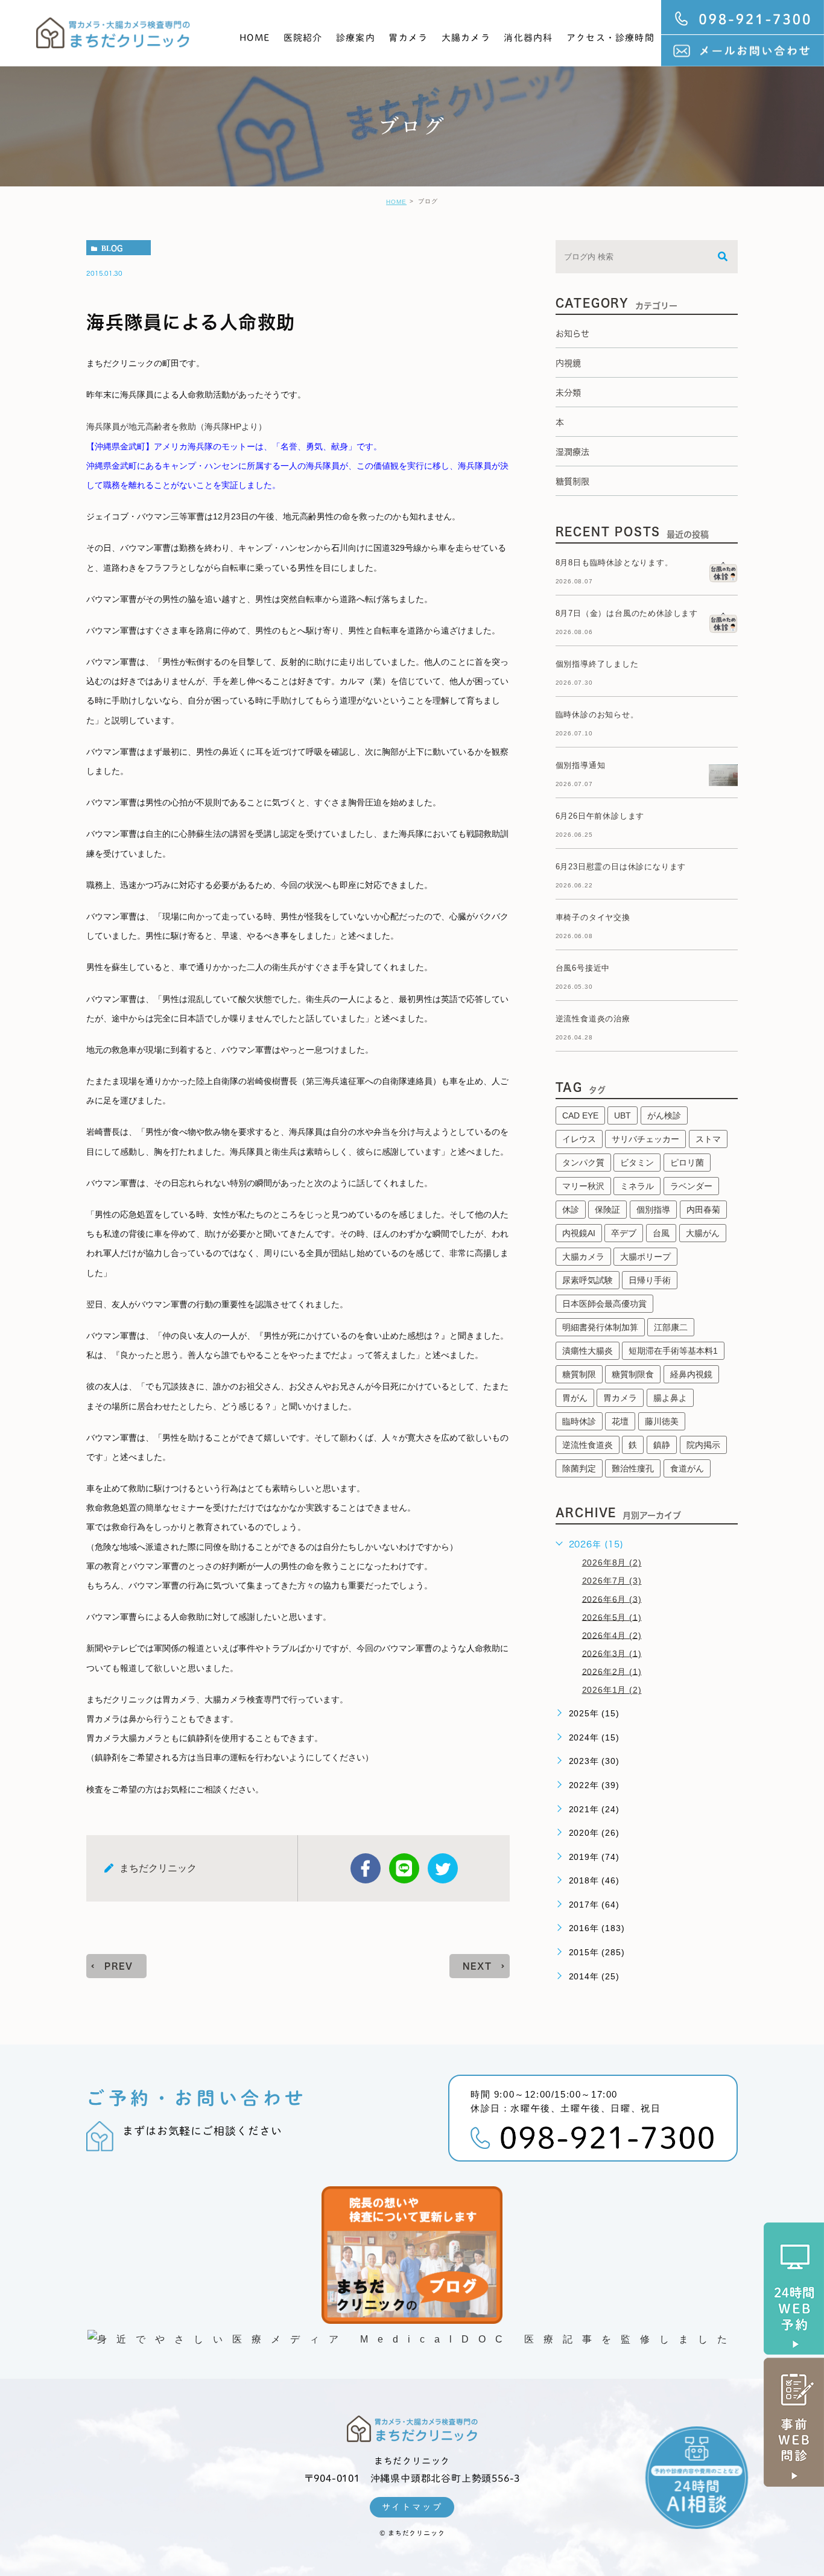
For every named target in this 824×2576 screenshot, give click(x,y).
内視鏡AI (579, 1233)
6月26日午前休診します (600, 816)
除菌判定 (579, 1468)
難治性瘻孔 (633, 1468)
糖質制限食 (633, 1374)
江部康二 (671, 1327)
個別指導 (653, 1210)
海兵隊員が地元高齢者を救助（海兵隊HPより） (176, 427)
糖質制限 (579, 1374)
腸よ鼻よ (670, 1398)
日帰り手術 (650, 1280)
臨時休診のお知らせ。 (597, 715)
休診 (571, 1210)
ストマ (708, 1139)
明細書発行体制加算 (600, 1327)
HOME (255, 38)
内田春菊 (703, 1210)
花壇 (620, 1421)
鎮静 (662, 1445)
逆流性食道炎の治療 (593, 1019)
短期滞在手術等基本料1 (673, 1351)
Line (404, 1868)
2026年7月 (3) (612, 1581)
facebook (366, 1868)
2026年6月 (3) (612, 1599)
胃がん (575, 1398)
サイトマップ (412, 2507)
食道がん (687, 1468)
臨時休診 (579, 1421)
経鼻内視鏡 (691, 1374)
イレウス (579, 1139)
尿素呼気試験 (588, 1280)
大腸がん (703, 1233)
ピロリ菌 (687, 1163)
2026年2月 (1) (612, 1671)
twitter (443, 1868)
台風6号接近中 (583, 968)
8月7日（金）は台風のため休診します (627, 613)
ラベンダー (691, 1186)
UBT (623, 1115)
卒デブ (624, 1233)
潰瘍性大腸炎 (588, 1351)
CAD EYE (580, 1115)
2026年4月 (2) (612, 1635)
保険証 (607, 1210)
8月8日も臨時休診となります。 (614, 563)
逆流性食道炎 (588, 1445)
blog (112, 248)
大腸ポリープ (645, 1257)
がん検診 (664, 1115)
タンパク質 (583, 1163)
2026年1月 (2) (612, 1690)
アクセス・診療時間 (610, 38)
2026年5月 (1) (612, 1617)
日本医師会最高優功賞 (604, 1304)
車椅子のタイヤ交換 (593, 917)
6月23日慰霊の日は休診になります (621, 867)
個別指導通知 (581, 765)
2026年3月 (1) (612, 1653)
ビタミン (637, 1163)
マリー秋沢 (583, 1186)
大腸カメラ (466, 38)
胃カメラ (408, 38)
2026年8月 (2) (612, 1562)
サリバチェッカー (645, 1139)
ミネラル (637, 1186)
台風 (661, 1233)
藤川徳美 (662, 1421)
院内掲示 (703, 1445)
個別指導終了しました (597, 664)
